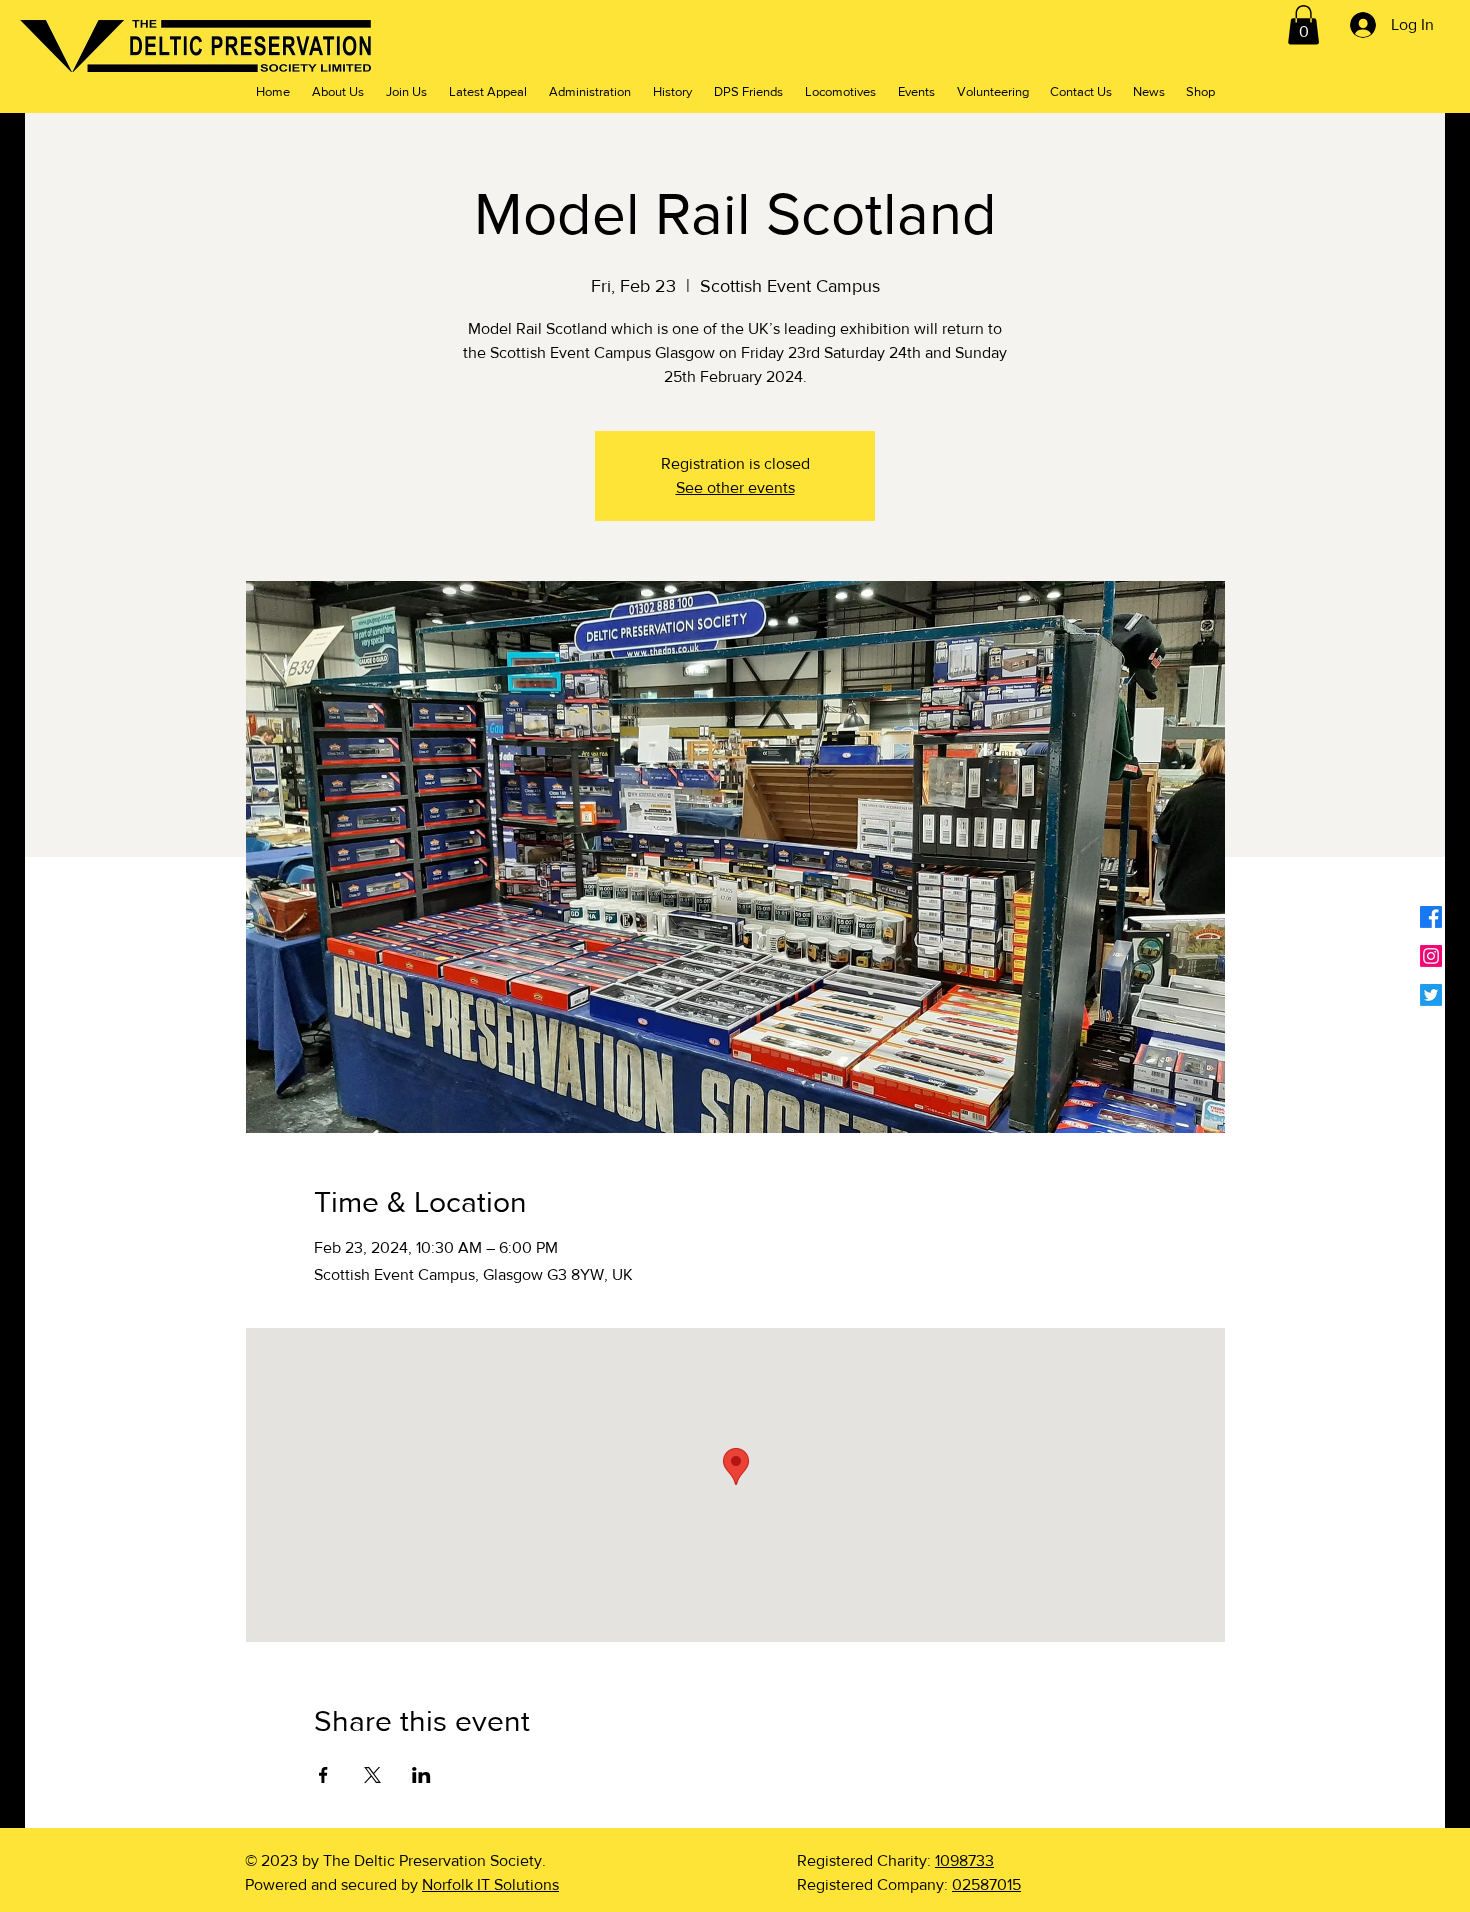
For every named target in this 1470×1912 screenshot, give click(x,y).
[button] (1303, 24)
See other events (735, 487)
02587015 (986, 1884)
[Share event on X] (372, 1775)
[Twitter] (1431, 995)
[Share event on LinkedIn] (421, 1775)
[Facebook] (1431, 917)
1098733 (964, 1860)
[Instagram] (1431, 956)
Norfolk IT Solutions (490, 1884)
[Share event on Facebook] (323, 1775)
